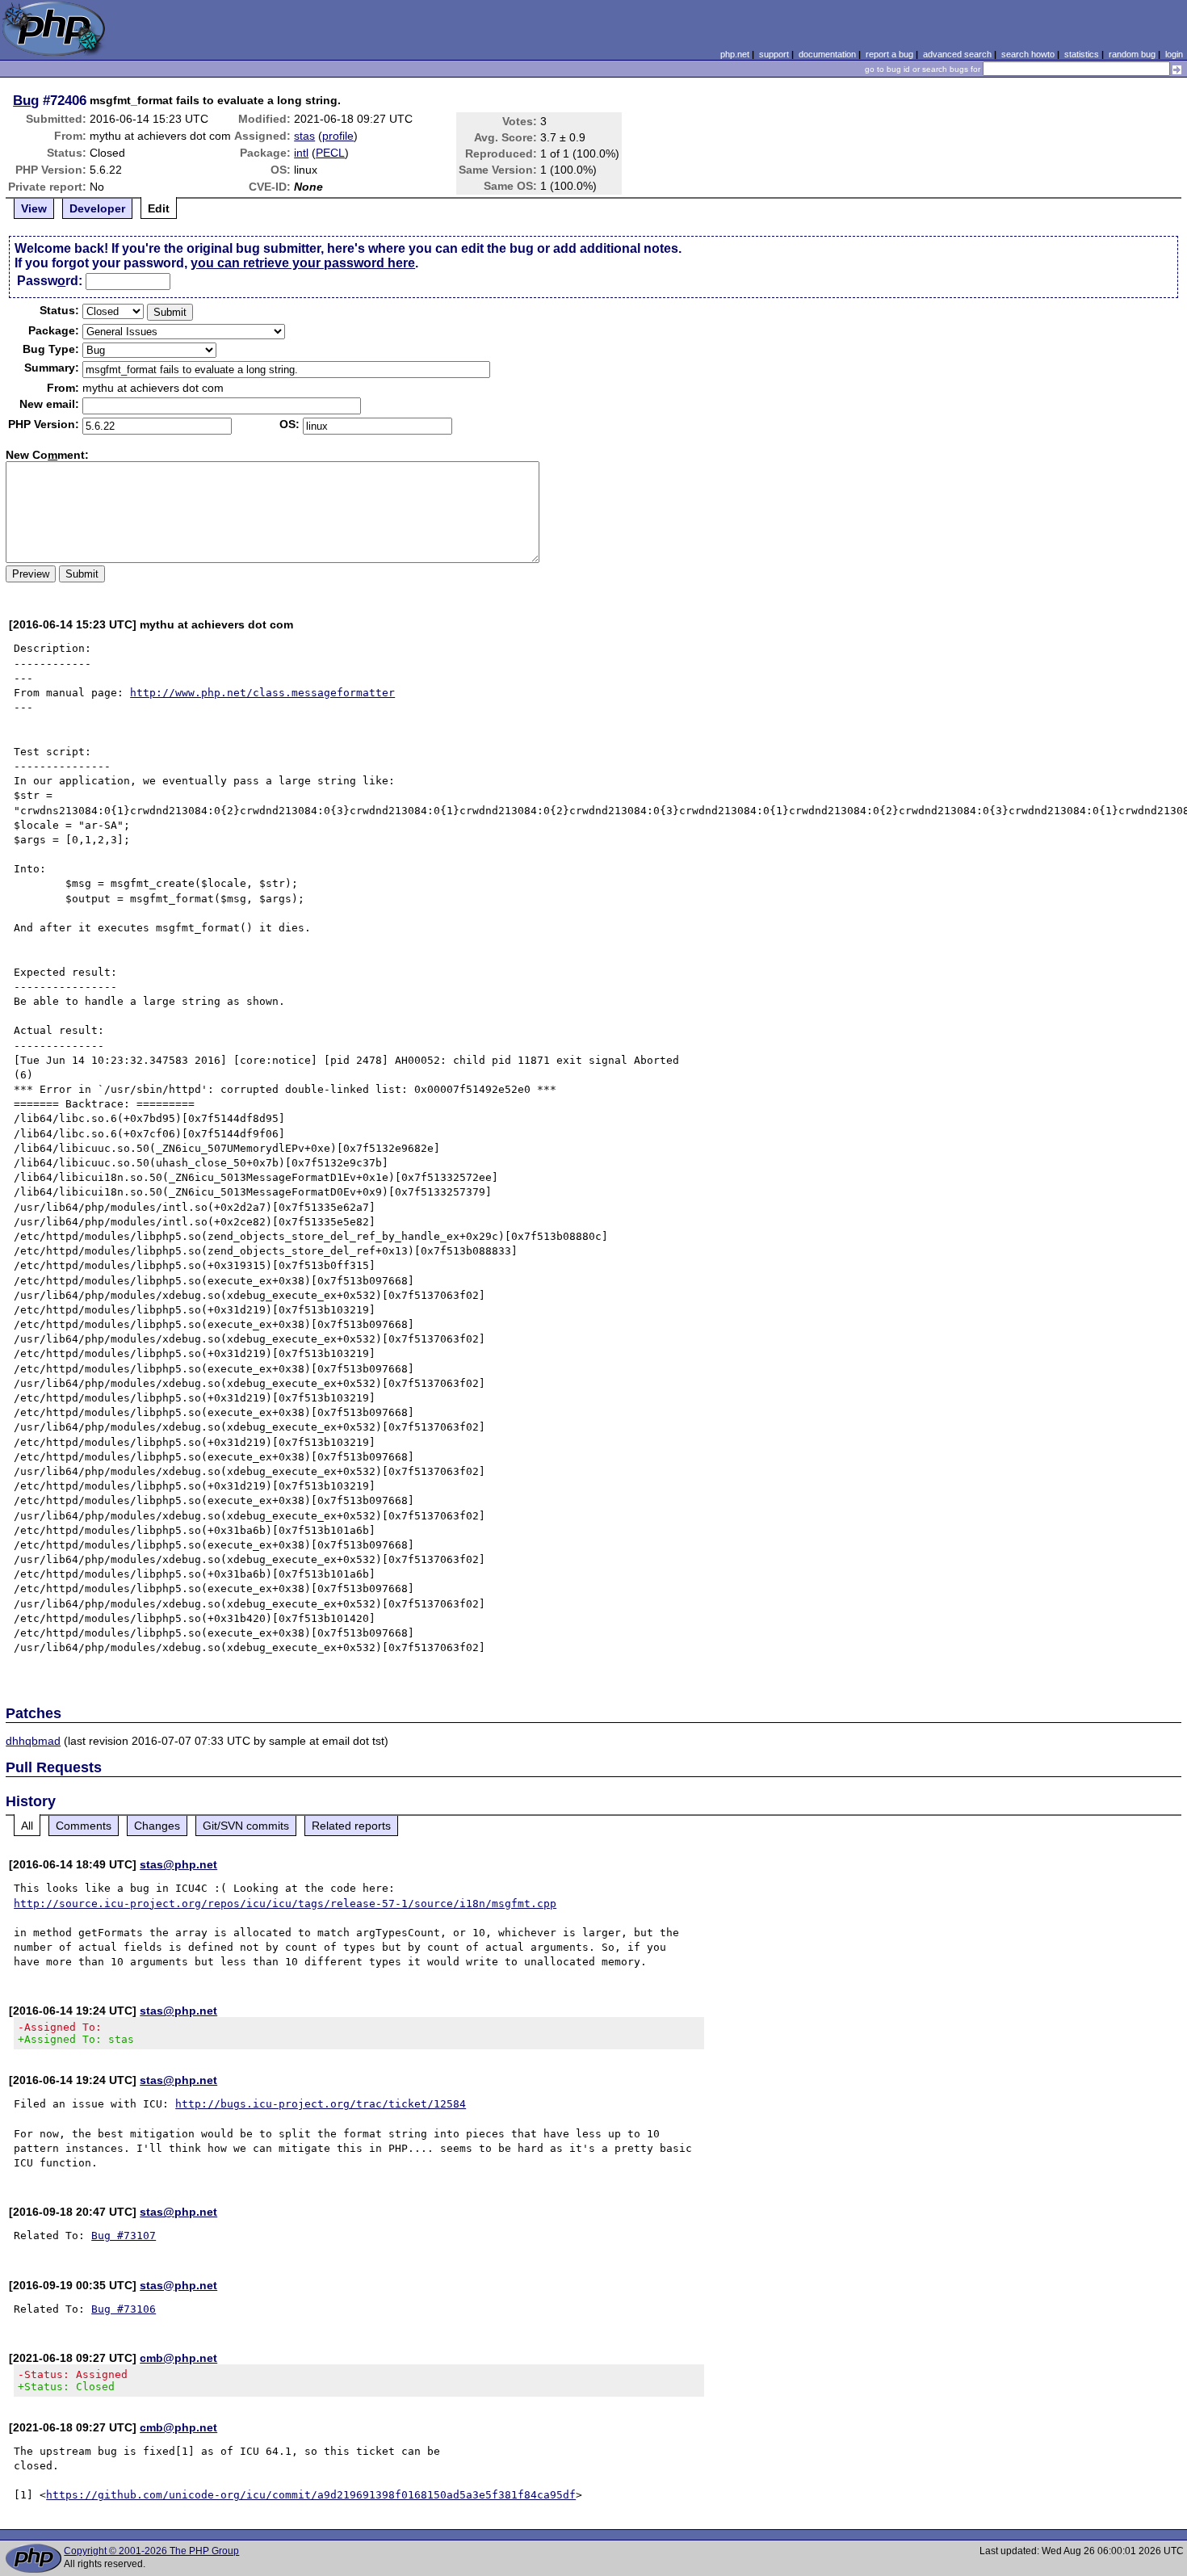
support (774, 54)
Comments (84, 1826)
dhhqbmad (33, 1741)
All (27, 1826)
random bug (1132, 54)
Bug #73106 (124, 2309)
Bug (26, 100)
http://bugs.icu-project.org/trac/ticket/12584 (321, 2104)
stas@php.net (178, 1864)
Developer (97, 208)
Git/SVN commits (246, 1826)
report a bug (889, 54)
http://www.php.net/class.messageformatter (262, 693)
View (34, 208)
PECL (330, 153)
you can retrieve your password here (303, 263)
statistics (1082, 54)
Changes (157, 1826)
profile (338, 136)
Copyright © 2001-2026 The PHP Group (151, 2551)
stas (304, 136)
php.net (735, 54)
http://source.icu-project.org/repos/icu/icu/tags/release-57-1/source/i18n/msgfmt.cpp (285, 1904)
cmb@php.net (178, 2358)
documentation (827, 54)
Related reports (351, 1826)
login (1174, 54)
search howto (1028, 54)
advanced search (957, 54)
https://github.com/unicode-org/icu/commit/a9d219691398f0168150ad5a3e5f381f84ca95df (311, 2495)
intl (301, 153)
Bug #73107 (124, 2236)
